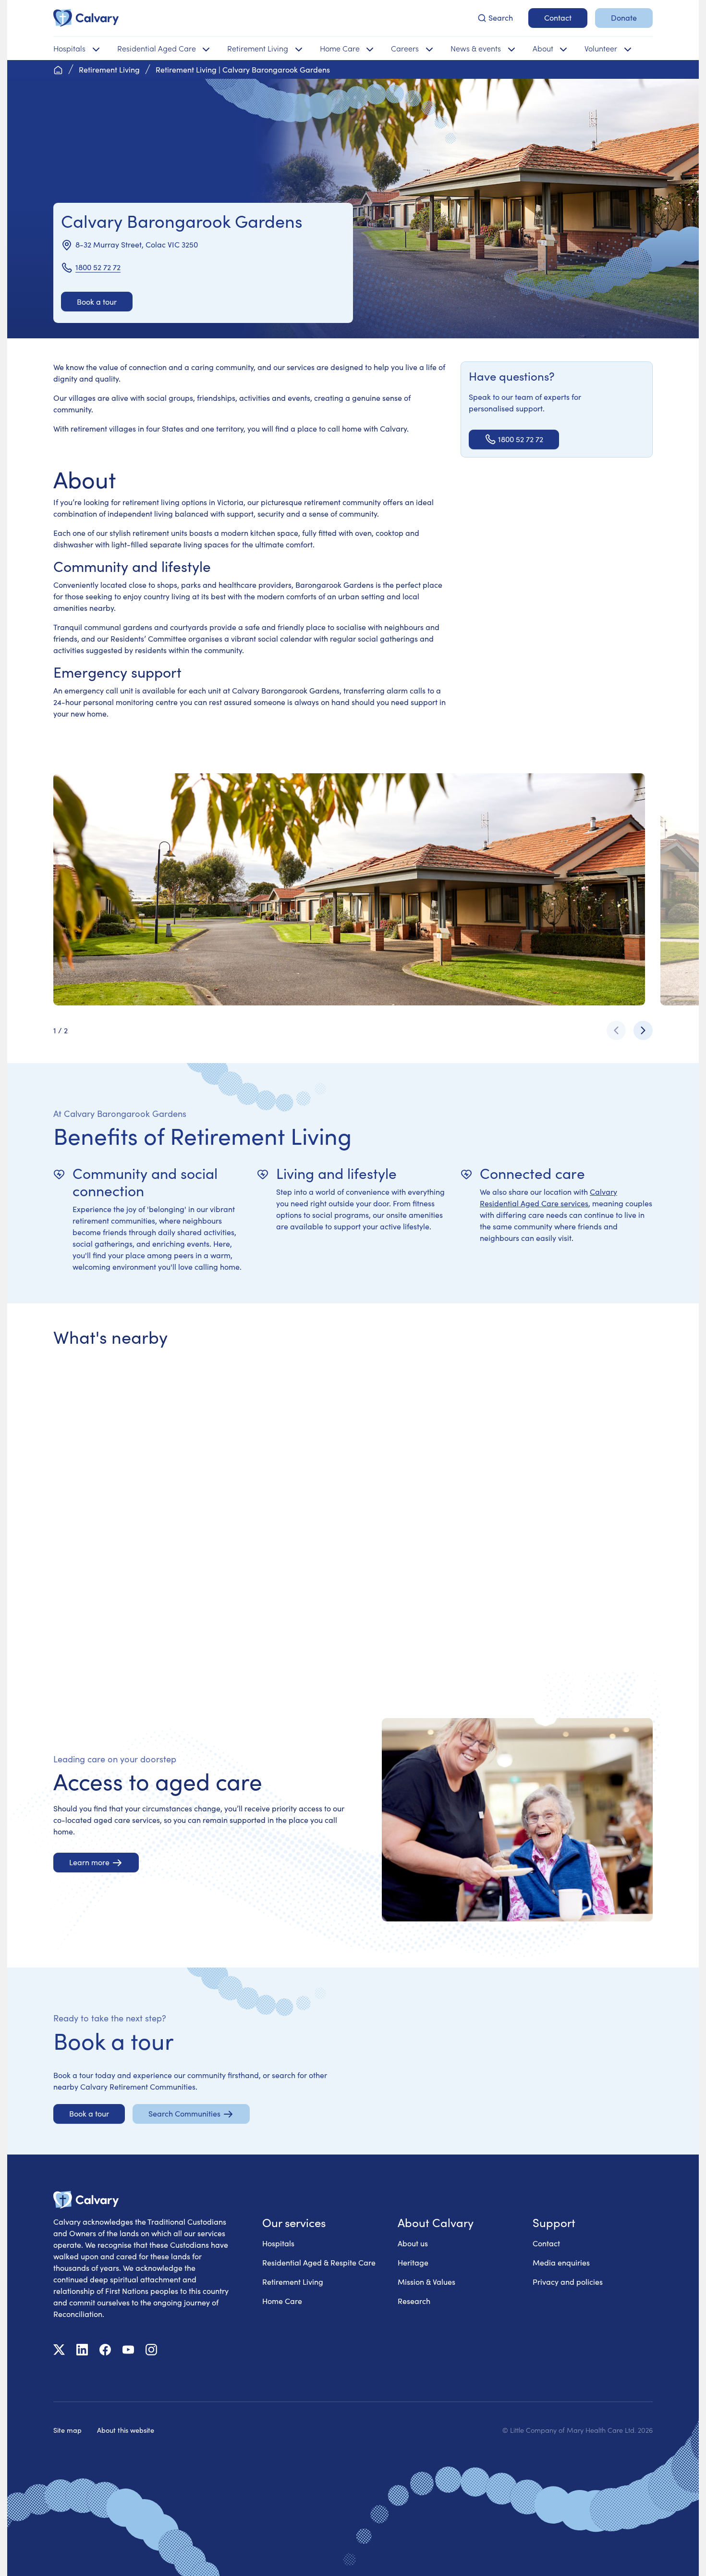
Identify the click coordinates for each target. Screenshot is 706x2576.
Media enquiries (561, 2262)
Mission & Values (426, 2282)
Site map (67, 2430)
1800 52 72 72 (98, 267)
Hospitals (278, 2243)
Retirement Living (293, 2282)
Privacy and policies (568, 2282)
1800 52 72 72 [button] (521, 439)
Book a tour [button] (97, 302)
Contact (546, 2243)
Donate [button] (624, 18)
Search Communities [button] (184, 2113)
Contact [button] (558, 18)
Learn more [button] (89, 1862)
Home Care (282, 2301)
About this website (126, 2430)
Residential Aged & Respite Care (319, 2262)
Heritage (413, 2262)
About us (413, 2243)
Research (414, 2301)
